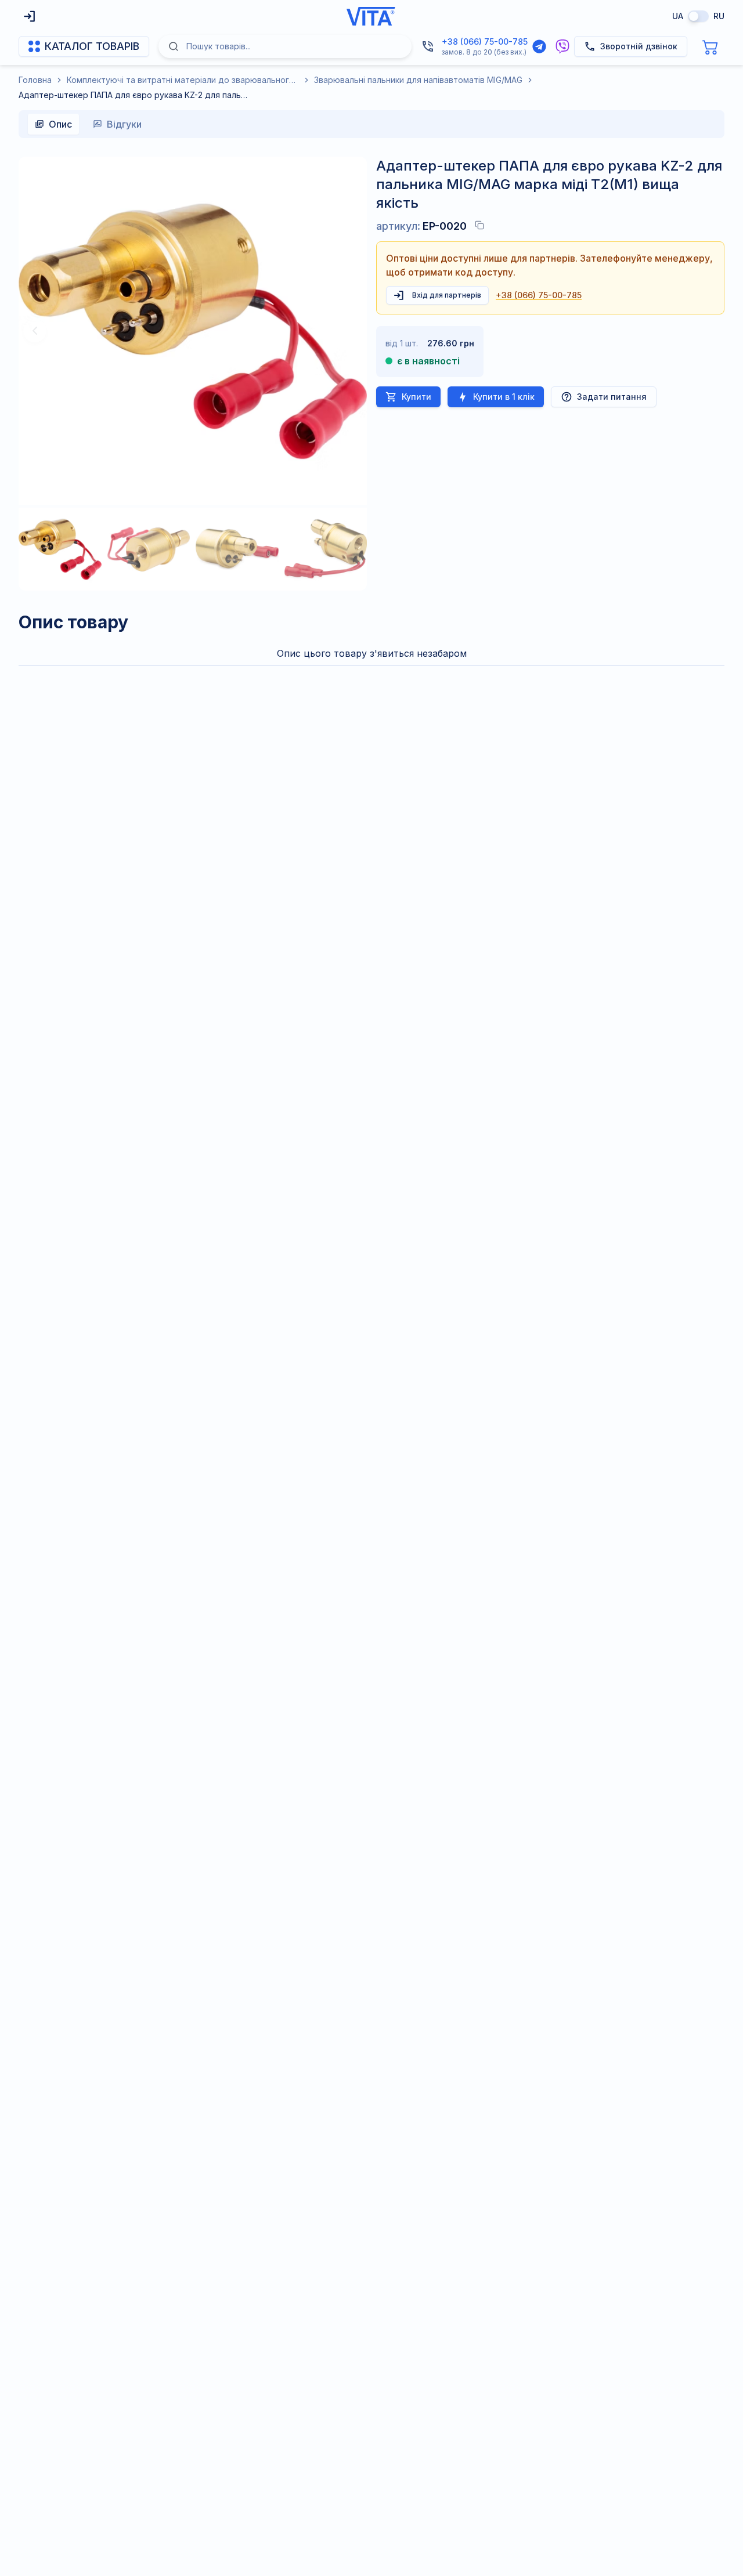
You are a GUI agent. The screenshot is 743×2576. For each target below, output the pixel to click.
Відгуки (124, 124)
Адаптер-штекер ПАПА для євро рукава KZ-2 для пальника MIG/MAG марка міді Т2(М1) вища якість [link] (135, 95)
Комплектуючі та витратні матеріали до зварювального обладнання (183, 80)
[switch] (698, 16)
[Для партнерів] (30, 16)
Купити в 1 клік (504, 397)
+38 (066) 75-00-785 (485, 41)
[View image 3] (237, 549)
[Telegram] (539, 46)
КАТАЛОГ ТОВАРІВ (92, 46)
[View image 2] (149, 549)
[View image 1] (60, 549)
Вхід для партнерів (447, 295)
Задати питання (612, 397)
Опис (60, 124)
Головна (35, 80)
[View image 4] (326, 549)
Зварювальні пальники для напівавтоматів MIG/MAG (418, 80)
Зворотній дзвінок (639, 46)
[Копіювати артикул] (479, 225)
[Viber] (562, 46)
